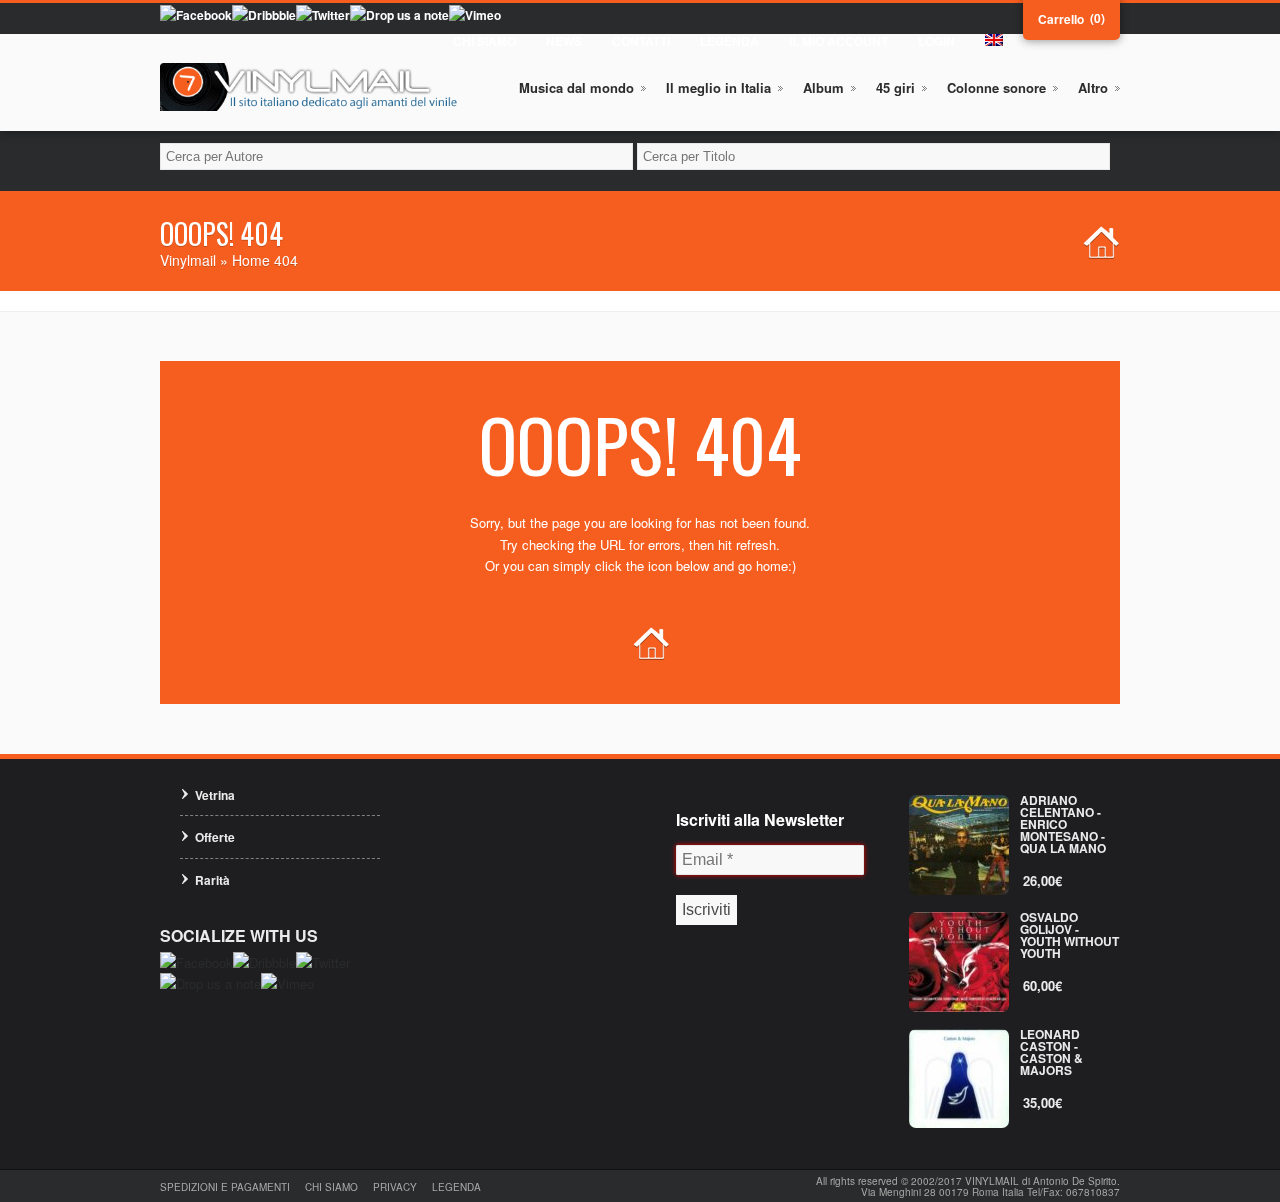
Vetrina (215, 795)
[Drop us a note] (399, 15)
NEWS (564, 41)
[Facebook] (196, 15)
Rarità (212, 880)
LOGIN (936, 41)
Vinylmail (188, 260)
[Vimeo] (475, 15)
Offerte (215, 837)
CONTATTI (641, 41)
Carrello (1061, 19)
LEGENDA (729, 41)
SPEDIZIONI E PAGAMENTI (225, 1187)
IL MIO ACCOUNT (838, 41)
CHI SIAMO (484, 41)
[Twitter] (323, 15)
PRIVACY (395, 1187)
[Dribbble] (264, 15)
